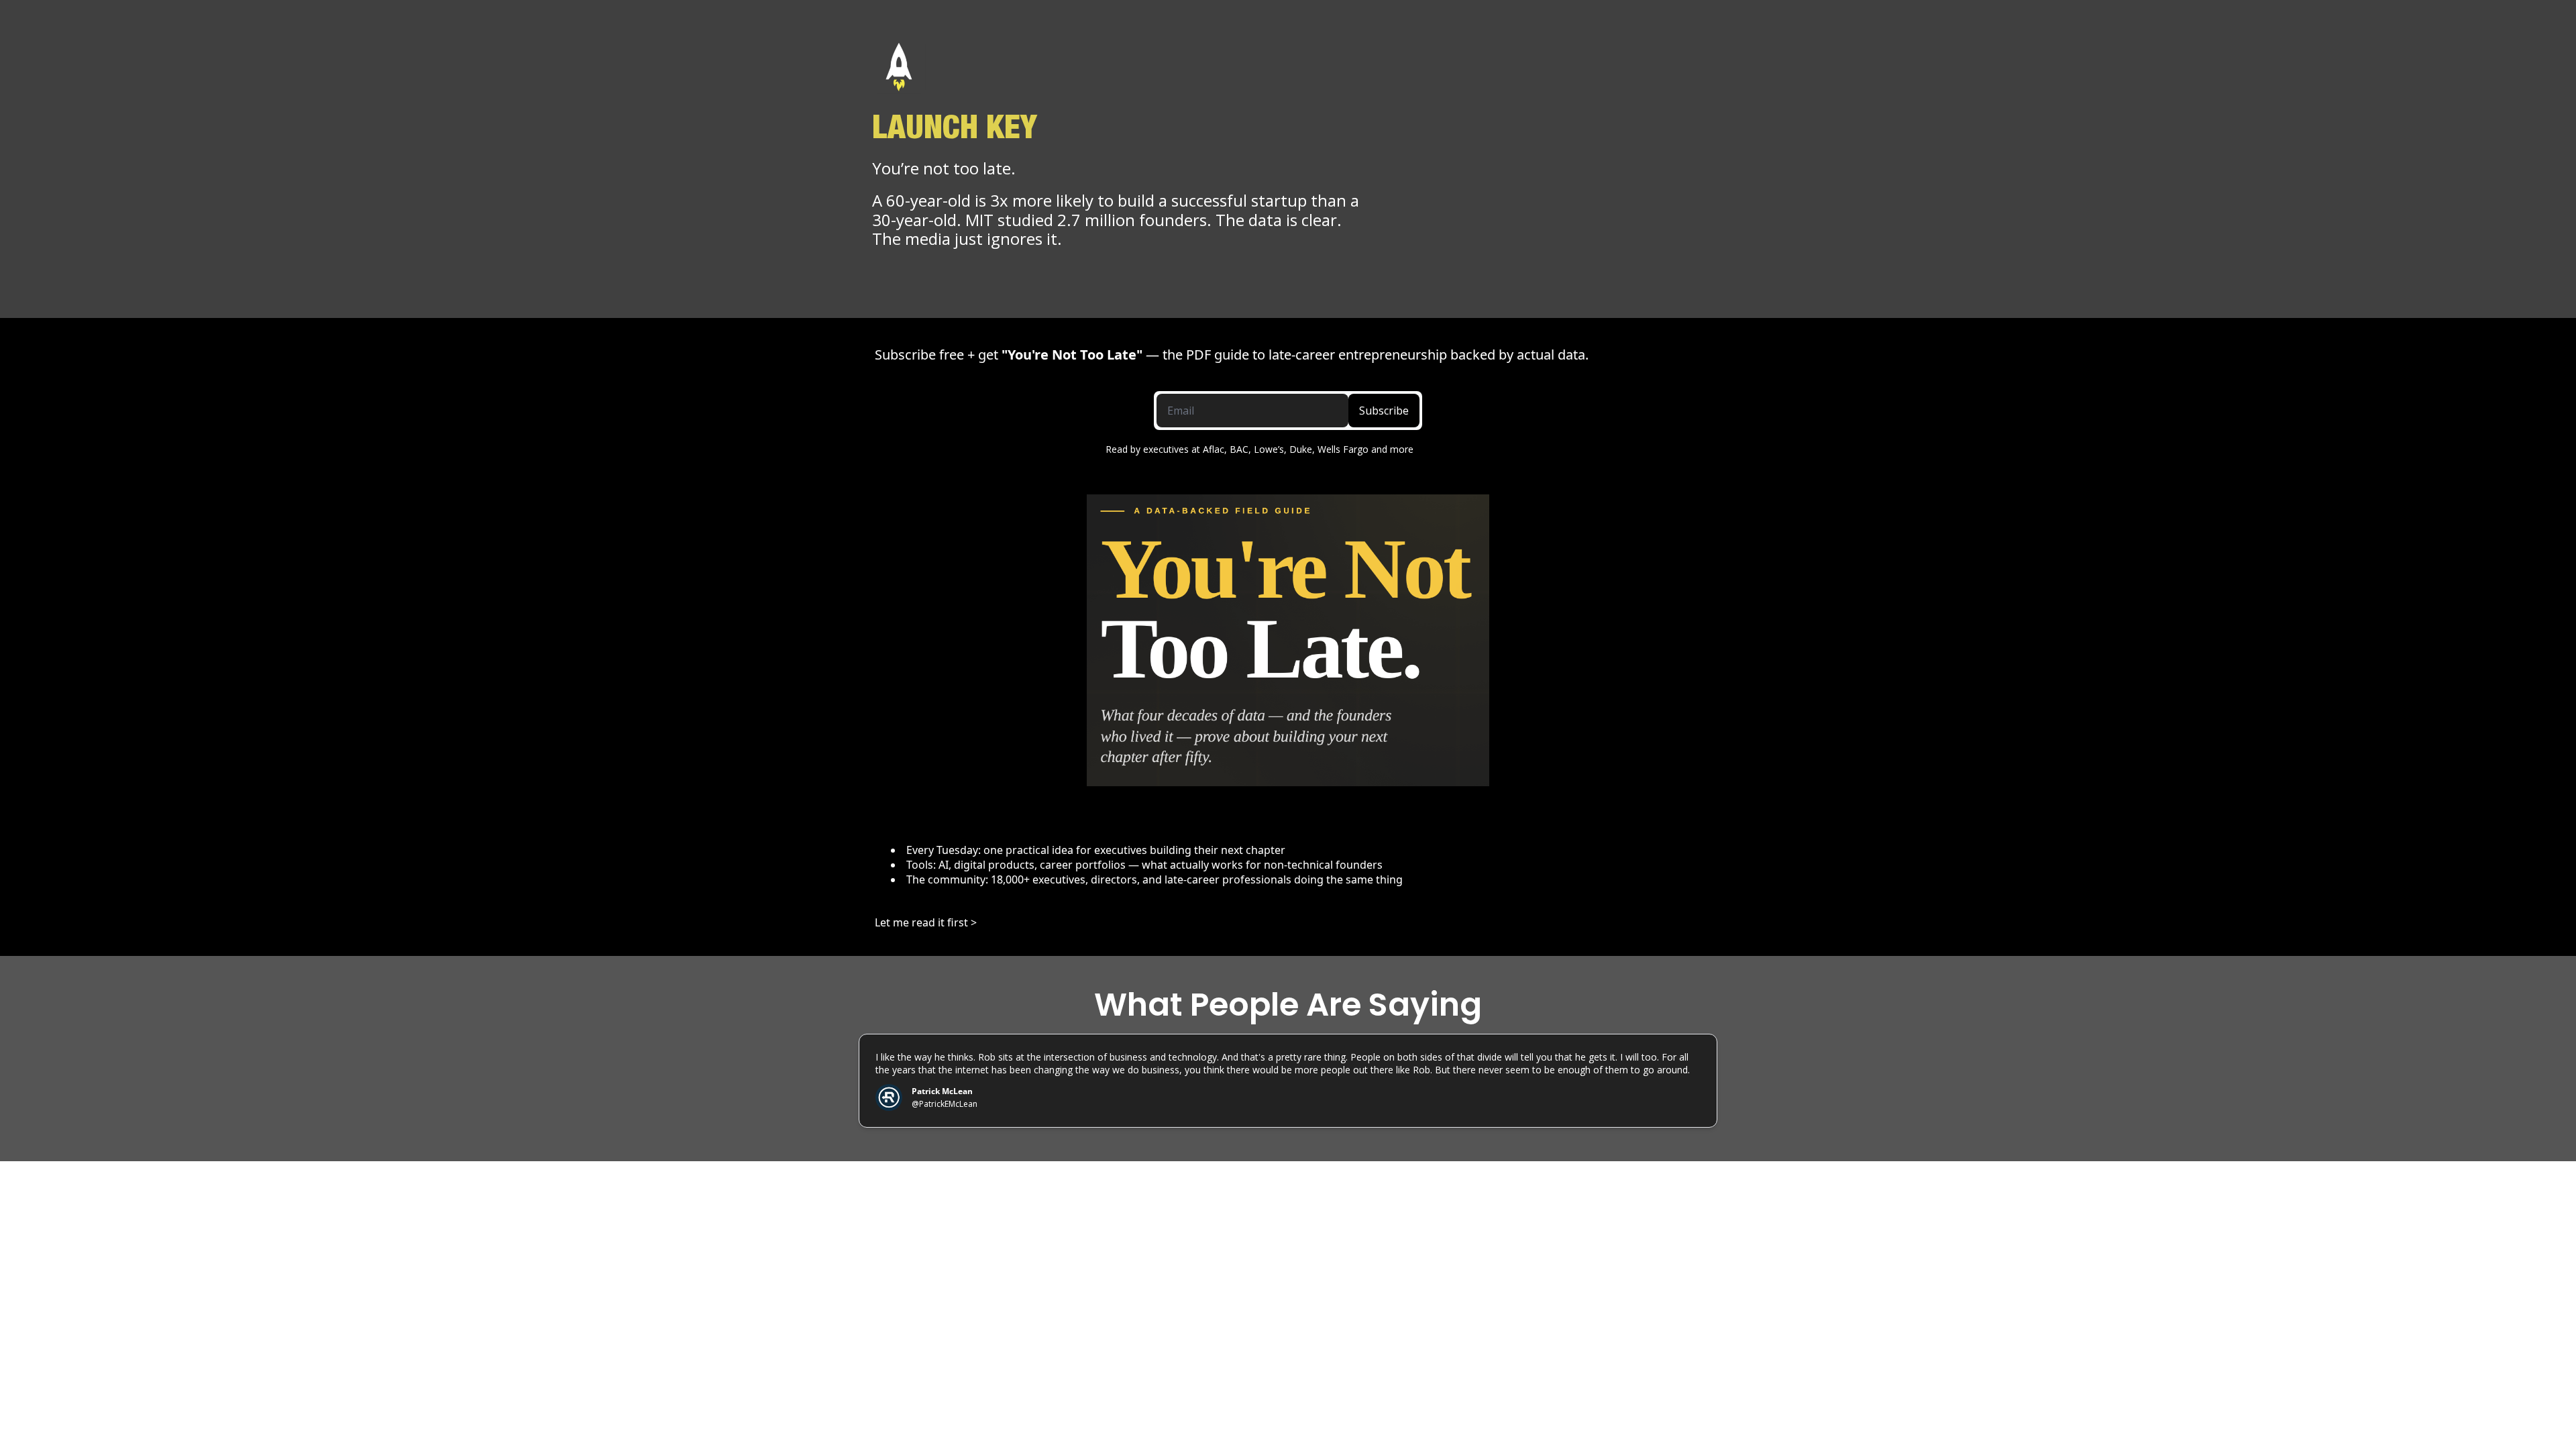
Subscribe (1384, 411)
